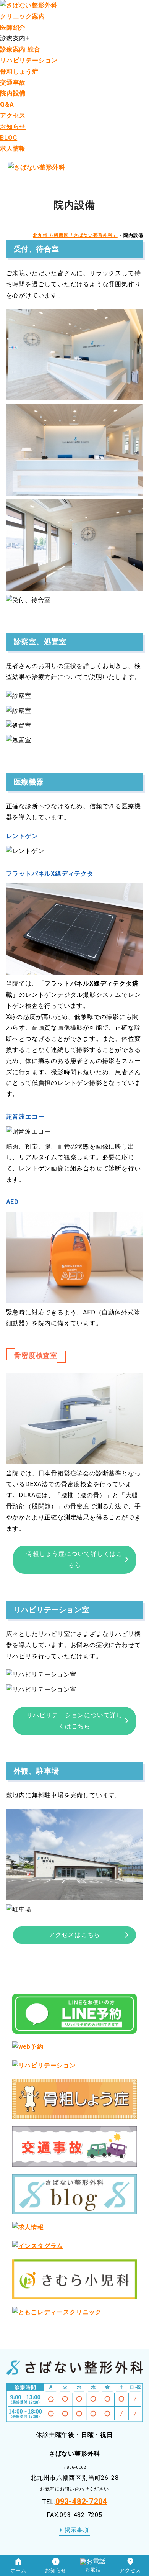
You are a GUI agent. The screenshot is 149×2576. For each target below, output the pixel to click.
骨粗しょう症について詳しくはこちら (74, 1559)
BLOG (9, 138)
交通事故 (13, 83)
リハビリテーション (29, 60)
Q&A (7, 104)
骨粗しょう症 (19, 71)
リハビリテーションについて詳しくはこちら (74, 1721)
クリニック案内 (23, 16)
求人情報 (13, 148)
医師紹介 (13, 27)
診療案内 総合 (20, 49)
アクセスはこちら (74, 1935)
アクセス (13, 116)
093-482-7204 (81, 2501)
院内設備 (13, 93)
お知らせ (13, 127)
